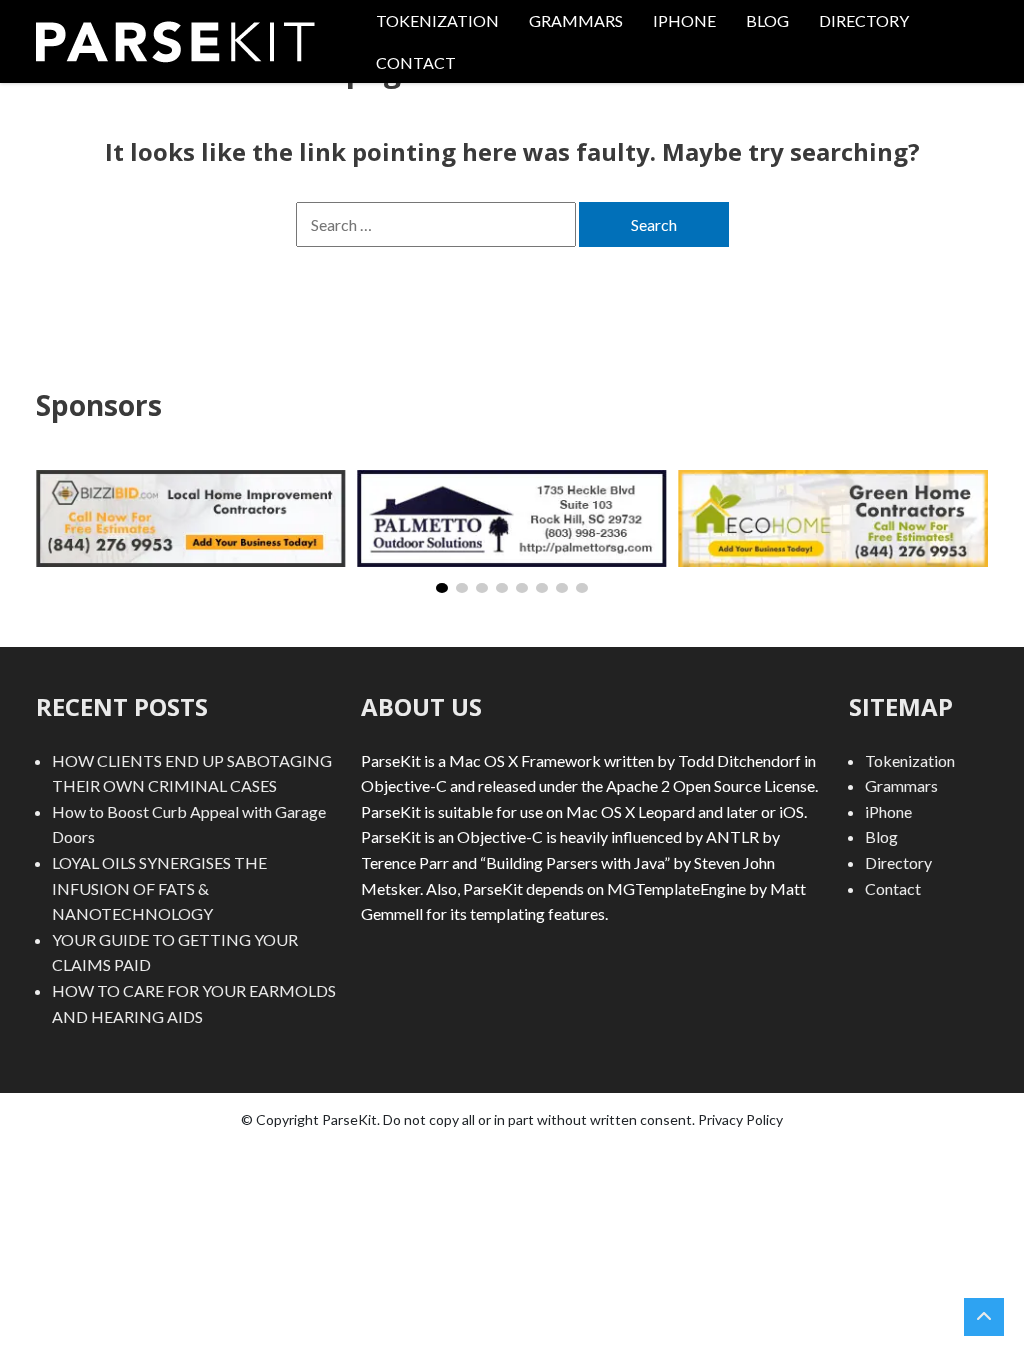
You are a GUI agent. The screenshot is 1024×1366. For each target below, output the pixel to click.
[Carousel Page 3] (482, 588)
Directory (864, 20)
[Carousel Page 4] (502, 588)
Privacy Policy (740, 1119)
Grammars (576, 20)
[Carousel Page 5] (522, 588)
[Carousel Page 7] (562, 588)
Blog (767, 20)
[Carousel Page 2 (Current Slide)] (462, 588)
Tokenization (437, 20)
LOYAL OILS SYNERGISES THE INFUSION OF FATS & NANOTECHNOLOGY (159, 888)
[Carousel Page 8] (582, 588)
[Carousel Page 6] (542, 588)
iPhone (684, 20)
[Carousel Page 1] (442, 588)
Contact (416, 62)
